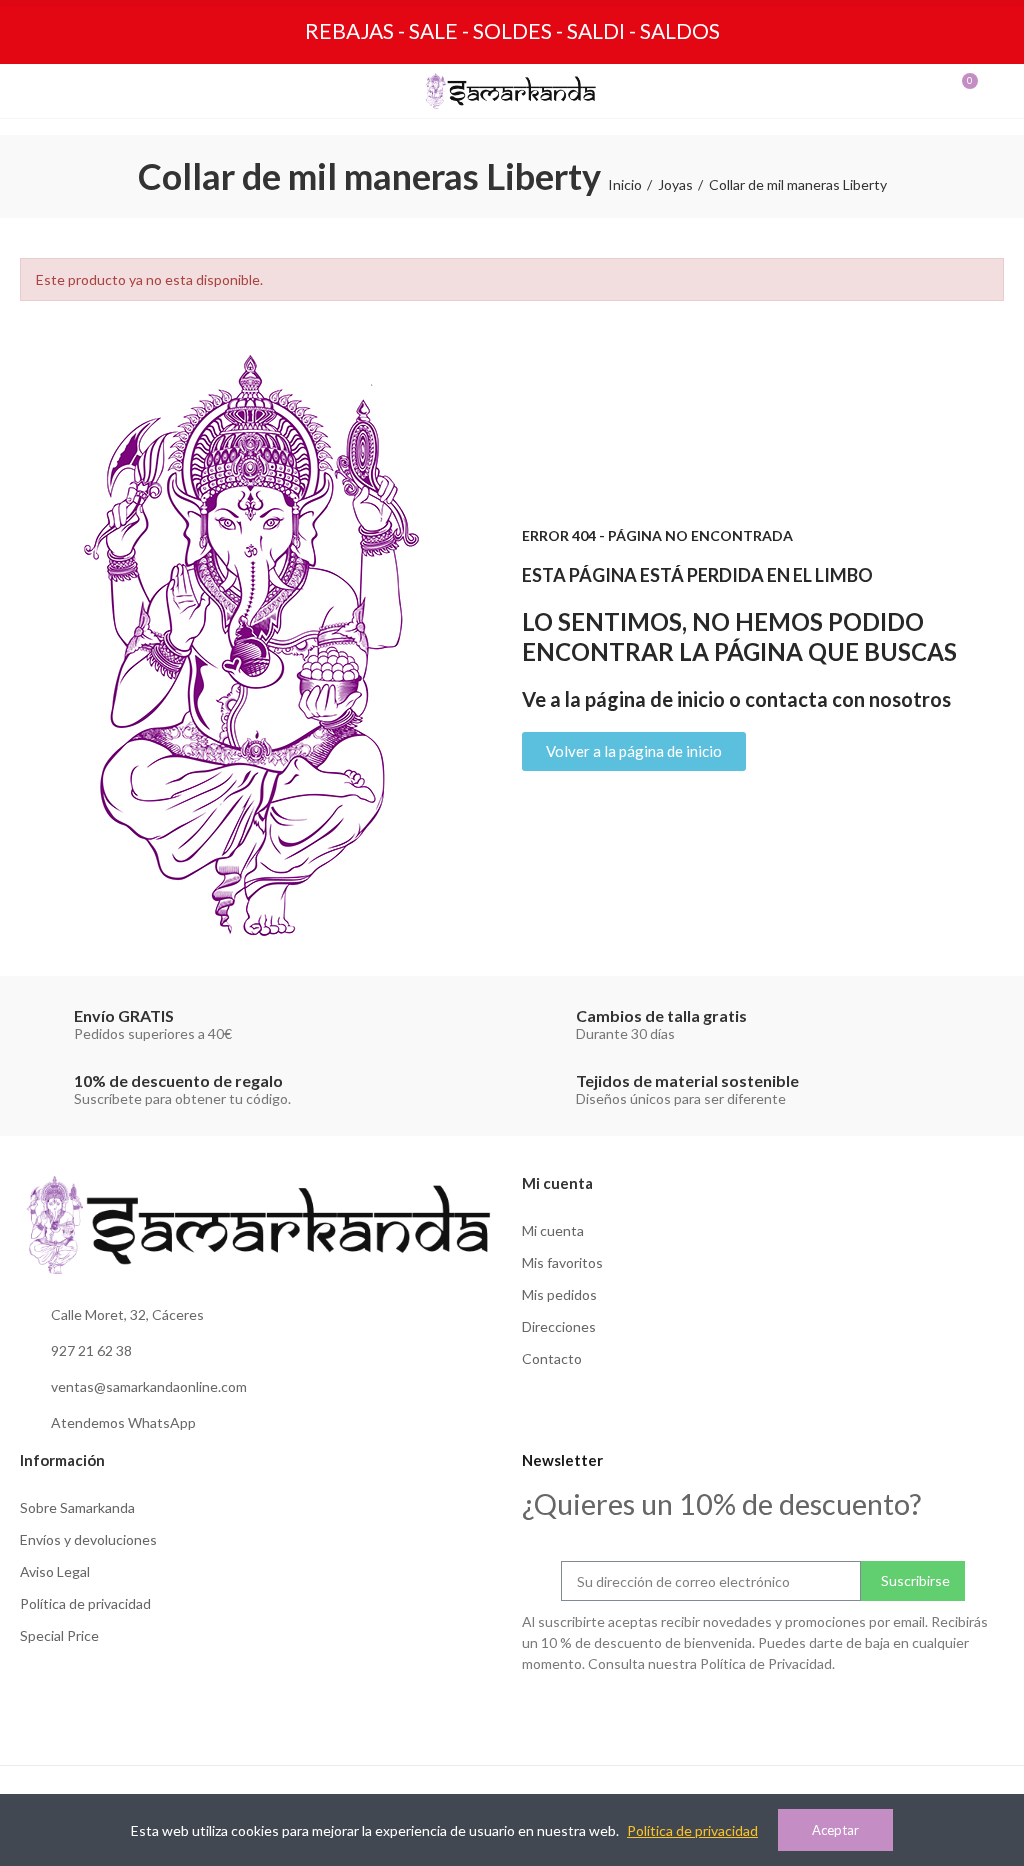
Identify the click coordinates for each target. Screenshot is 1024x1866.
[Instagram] (914, 1712)
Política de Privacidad (766, 1663)
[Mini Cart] (950, 91)
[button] (634, 751)
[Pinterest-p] (996, 1712)
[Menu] (38, 91)
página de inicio (655, 699)
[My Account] (986, 91)
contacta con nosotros (848, 699)
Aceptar (835, 1830)
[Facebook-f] (955, 1712)
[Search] (74, 91)
